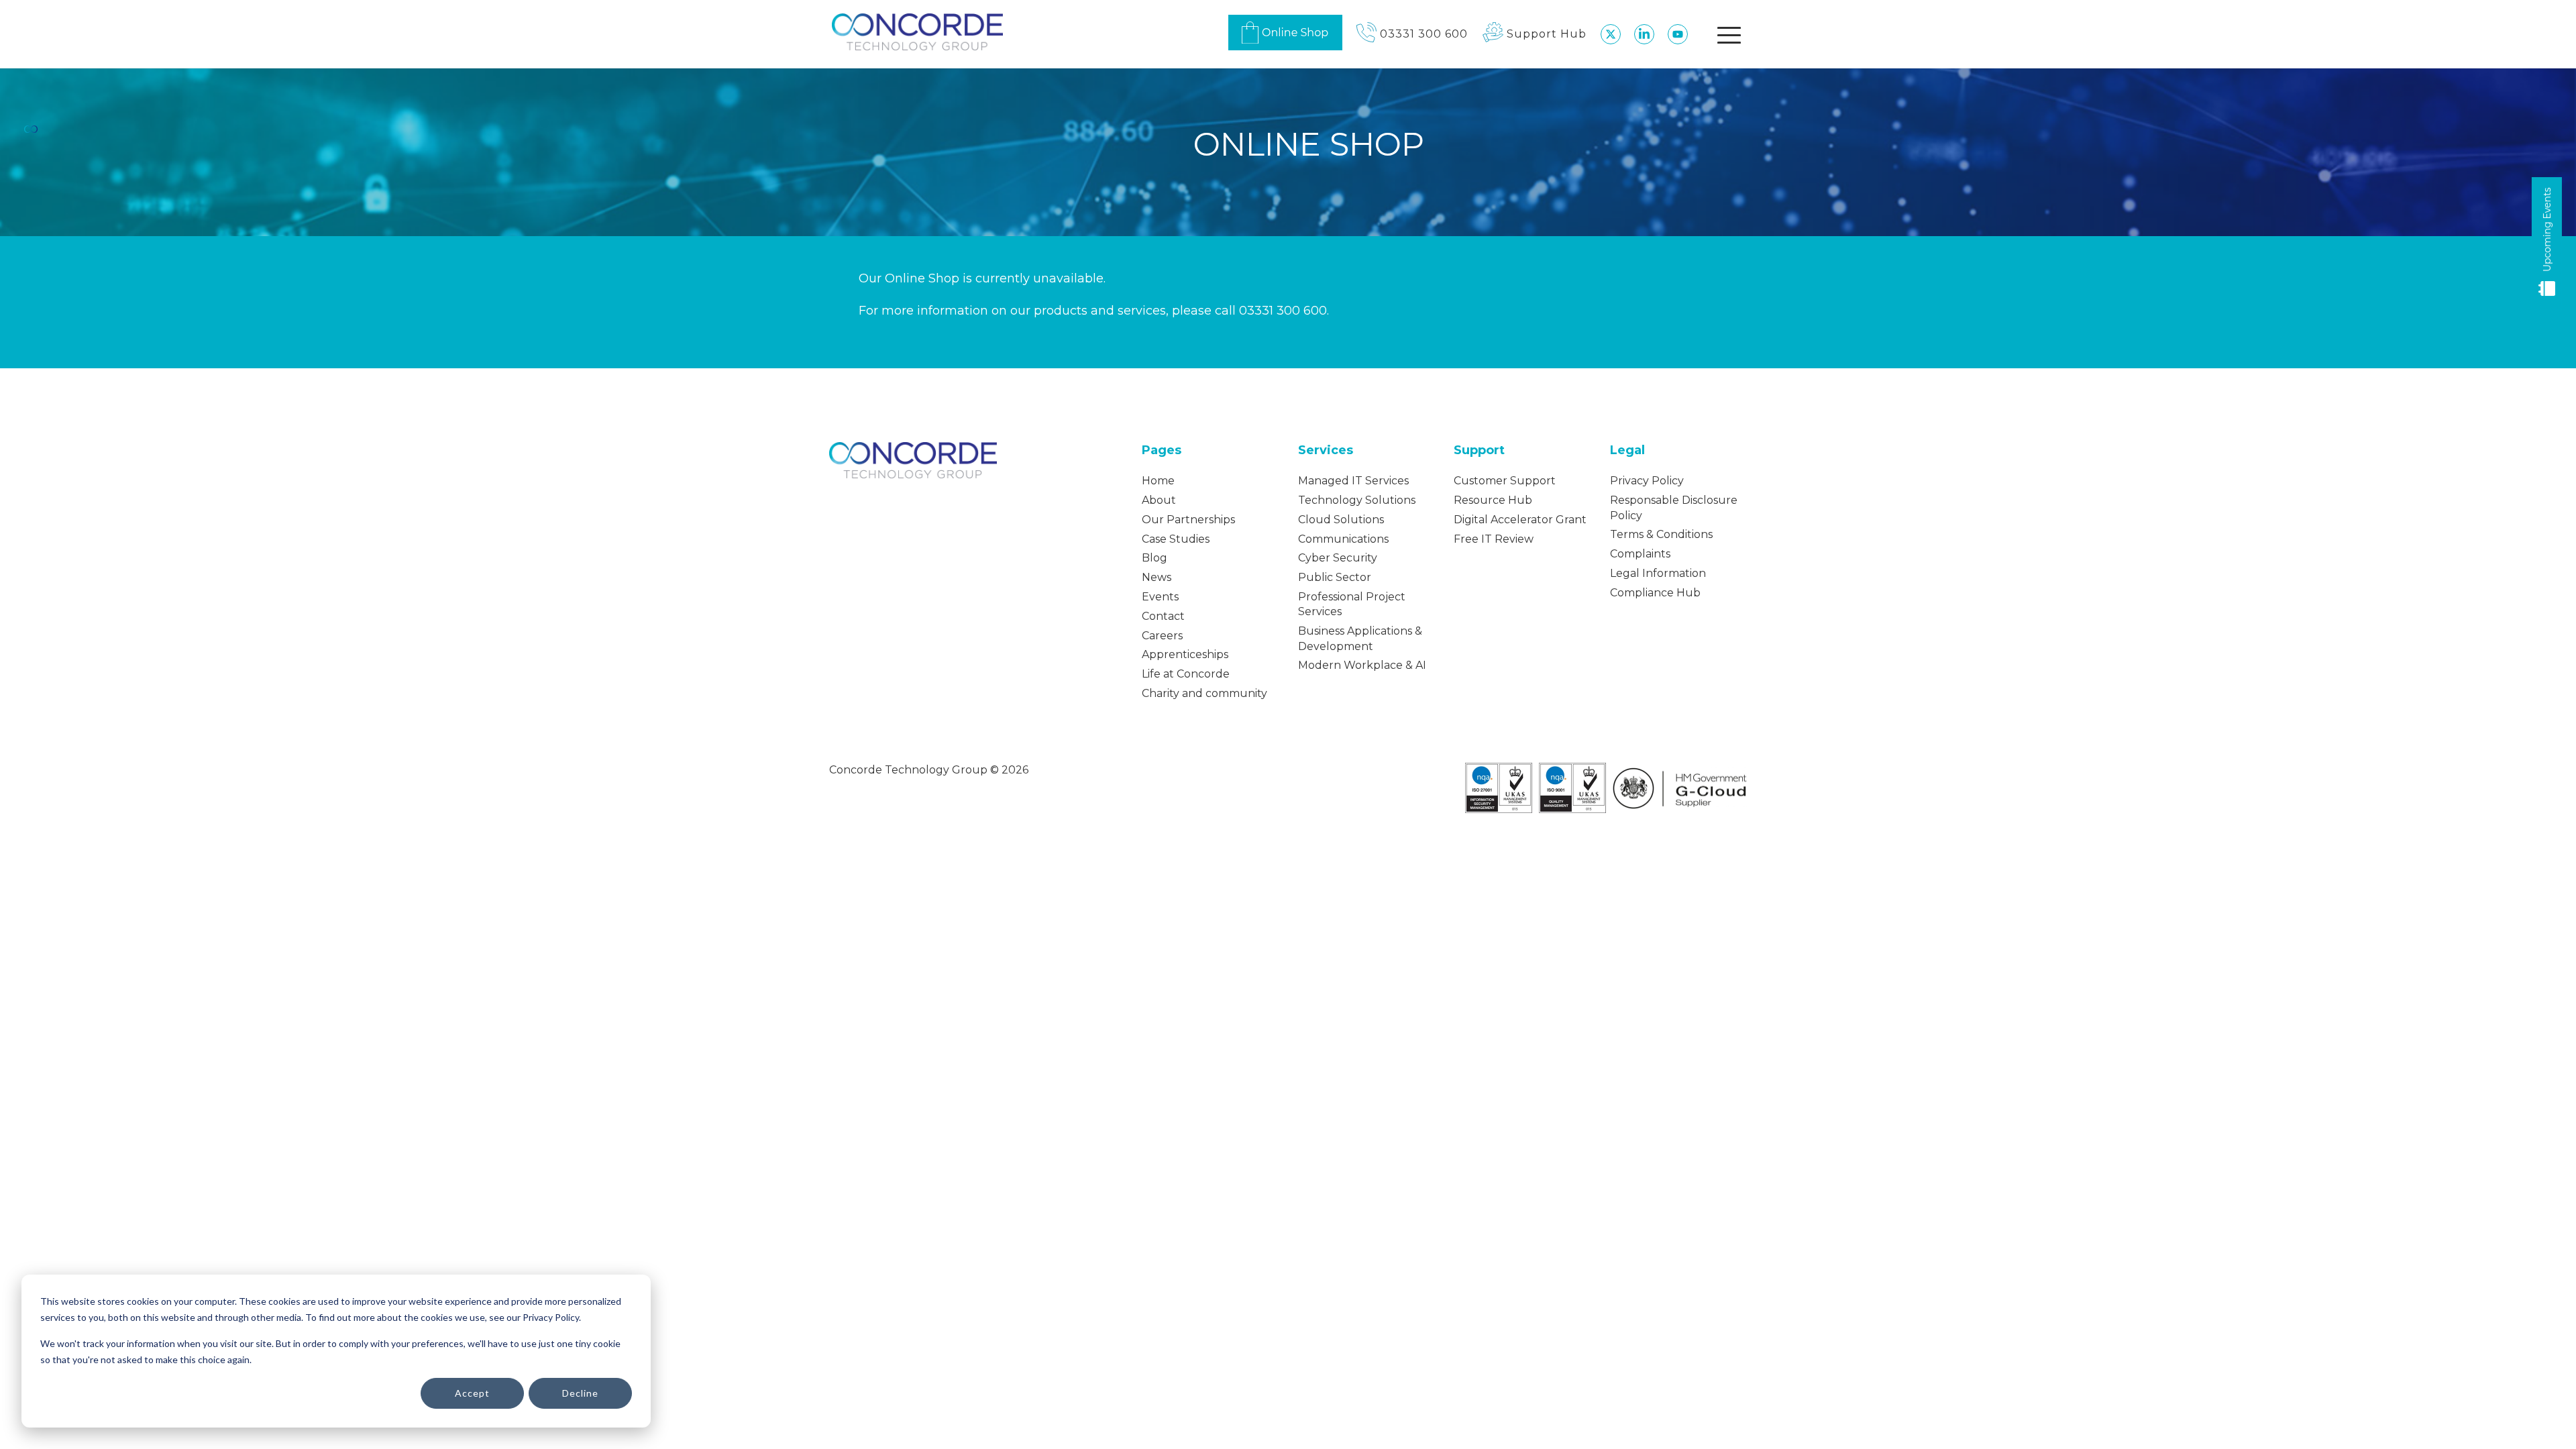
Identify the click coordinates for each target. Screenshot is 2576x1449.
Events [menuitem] (1160, 597)
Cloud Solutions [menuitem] (1341, 520)
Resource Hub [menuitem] (1493, 500)
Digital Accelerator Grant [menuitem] (1520, 520)
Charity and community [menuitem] (1204, 693)
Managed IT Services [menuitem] (1353, 481)
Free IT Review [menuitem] (1494, 539)
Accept (472, 1393)
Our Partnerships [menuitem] (1188, 520)
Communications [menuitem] (1343, 539)
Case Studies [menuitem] (1176, 539)
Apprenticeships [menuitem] (1185, 654)
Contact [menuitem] (1163, 616)
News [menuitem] (1157, 577)
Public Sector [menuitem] (1335, 577)
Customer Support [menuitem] (1505, 481)
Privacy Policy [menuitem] (1647, 481)
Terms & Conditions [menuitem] (1661, 534)
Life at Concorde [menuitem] (1186, 674)
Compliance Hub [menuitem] (1655, 593)
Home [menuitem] (1158, 481)
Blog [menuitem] (1155, 558)
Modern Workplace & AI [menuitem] (1362, 665)
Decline (580, 1393)
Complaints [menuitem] (1640, 554)
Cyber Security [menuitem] (1338, 558)
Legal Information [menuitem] (1658, 573)
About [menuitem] (1159, 500)
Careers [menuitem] (1162, 636)
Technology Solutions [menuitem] (1357, 500)
